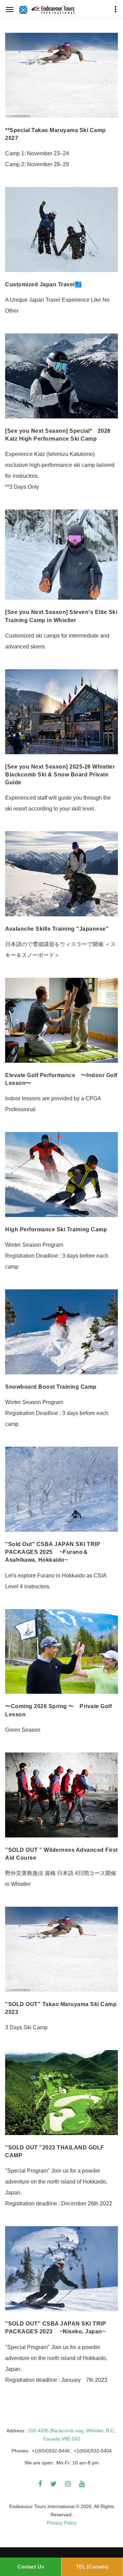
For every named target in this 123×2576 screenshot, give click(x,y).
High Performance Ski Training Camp (56, 1229)
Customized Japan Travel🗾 (43, 284)
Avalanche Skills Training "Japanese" (57, 929)
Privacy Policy (62, 2523)
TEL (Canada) (92, 2567)
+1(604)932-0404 (93, 2451)
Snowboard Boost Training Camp (51, 1387)
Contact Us (31, 2567)
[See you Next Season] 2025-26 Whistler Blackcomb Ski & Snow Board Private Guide (60, 775)
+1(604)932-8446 (51, 2451)
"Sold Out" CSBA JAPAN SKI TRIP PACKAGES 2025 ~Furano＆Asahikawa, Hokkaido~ (53, 1552)
